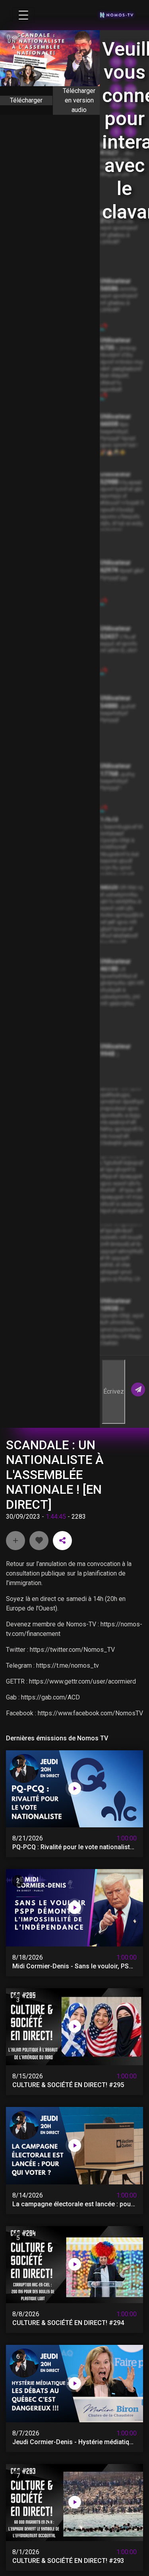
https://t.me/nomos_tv (68, 1666)
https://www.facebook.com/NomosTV (90, 1713)
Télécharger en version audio (79, 100)
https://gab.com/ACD (50, 1697)
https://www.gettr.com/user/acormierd (82, 1681)
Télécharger (26, 100)
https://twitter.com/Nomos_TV (72, 1650)
